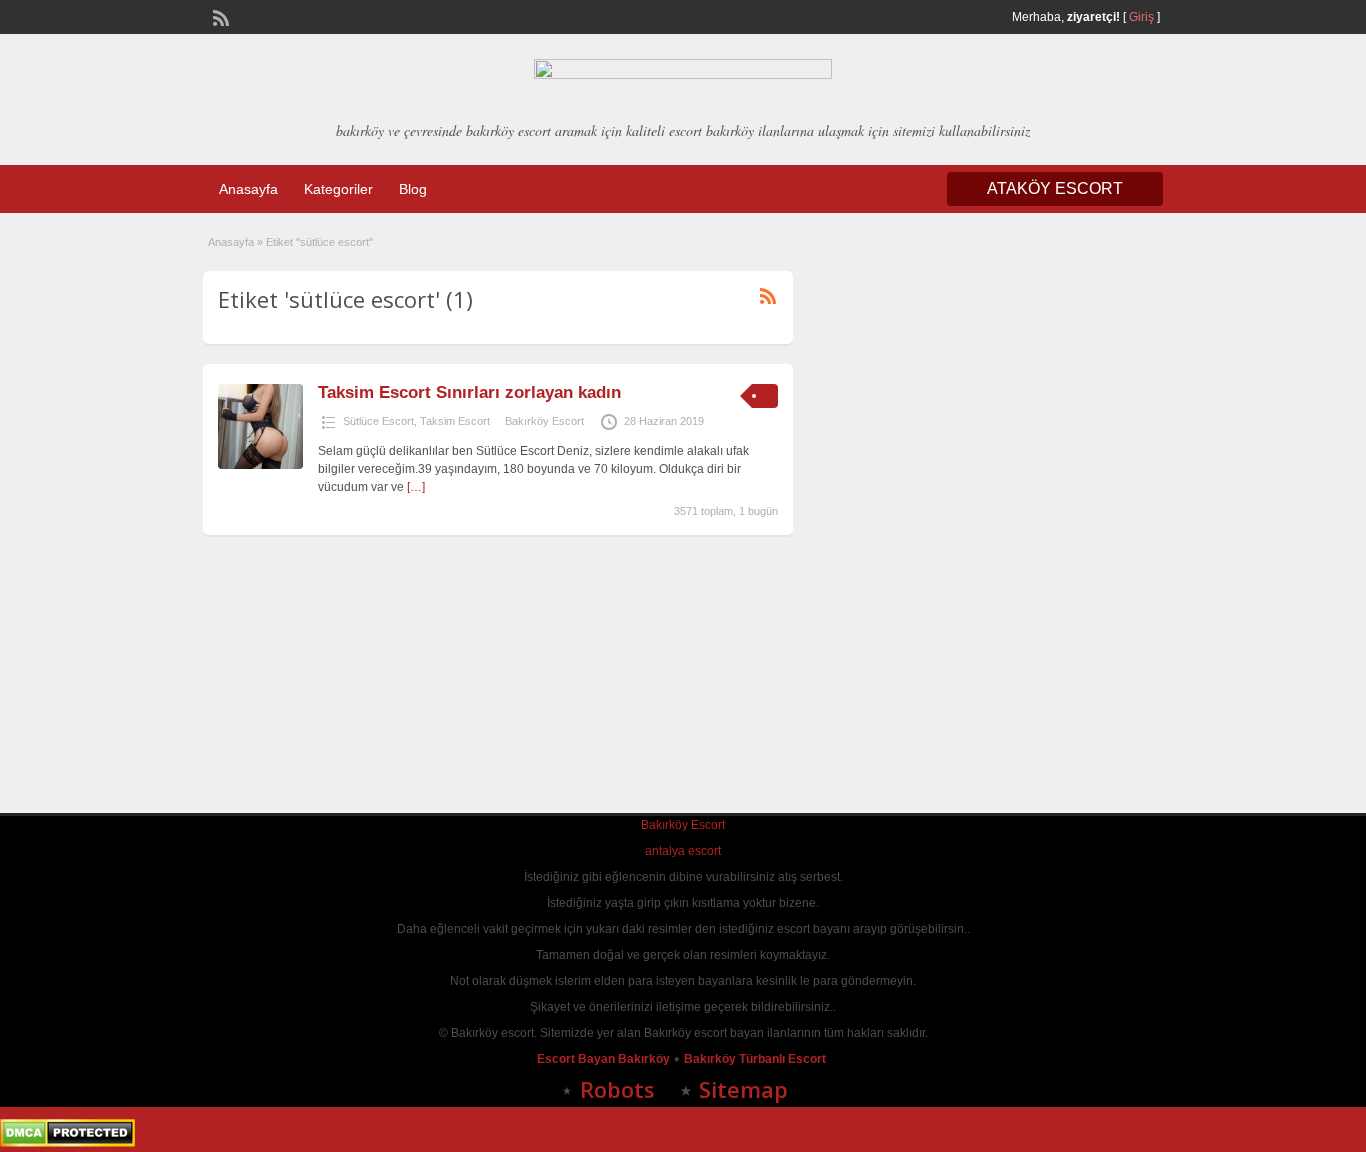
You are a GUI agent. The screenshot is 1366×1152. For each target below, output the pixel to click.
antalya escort (683, 851)
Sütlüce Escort (378, 421)
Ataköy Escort (1055, 188)
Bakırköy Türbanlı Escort (756, 1059)
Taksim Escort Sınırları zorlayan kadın (469, 392)
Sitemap (743, 1089)
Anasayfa (248, 189)
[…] (416, 487)
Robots (617, 1089)
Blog (413, 189)
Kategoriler (338, 189)
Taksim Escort (455, 421)
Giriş (1141, 17)
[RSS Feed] (219, 16)
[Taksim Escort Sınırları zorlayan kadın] (260, 465)
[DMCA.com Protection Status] (67, 1143)
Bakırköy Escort (544, 421)
